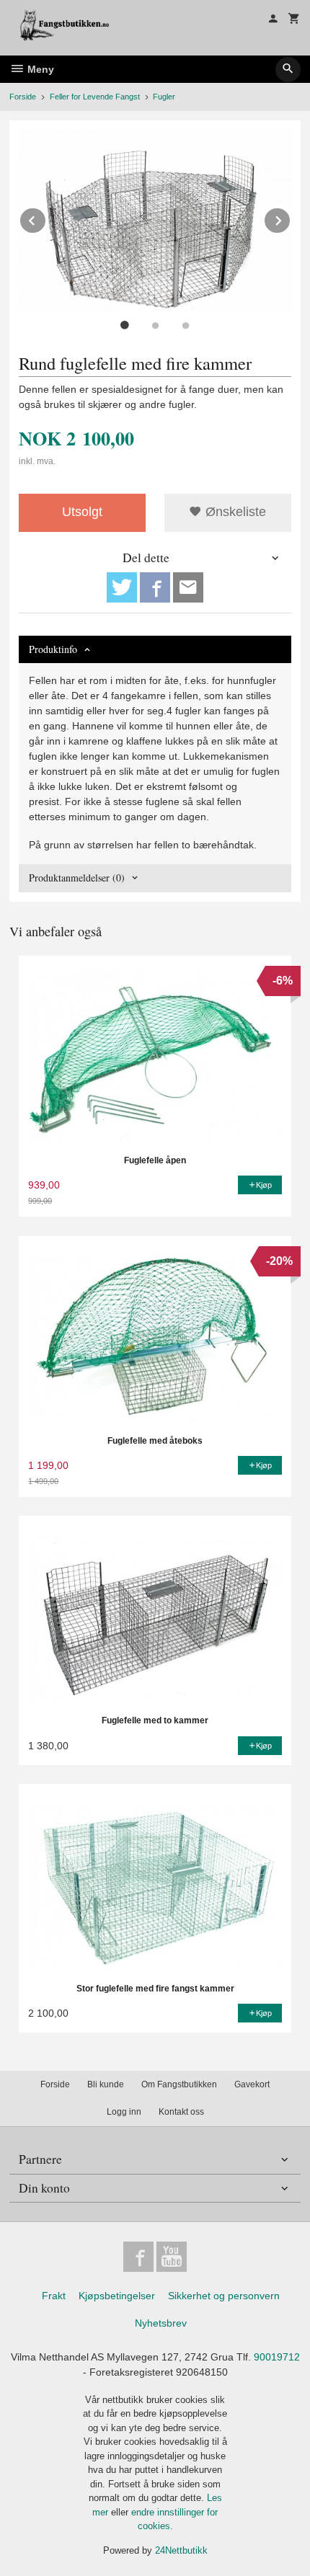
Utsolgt (82, 512)
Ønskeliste (234, 512)
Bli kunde (106, 2084)
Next (291, 218)
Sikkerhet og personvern (224, 2296)
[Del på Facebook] (155, 587)
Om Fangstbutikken (179, 2084)
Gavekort (252, 2084)
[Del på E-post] (188, 587)
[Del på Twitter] (122, 587)
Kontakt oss (181, 2112)
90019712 (277, 2357)
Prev (46, 218)
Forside (23, 97)
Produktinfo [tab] (53, 649)
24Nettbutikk (181, 2550)
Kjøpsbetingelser (117, 2296)
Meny (39, 69)
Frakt (54, 2296)
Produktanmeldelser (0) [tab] (77, 878)
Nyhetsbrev (161, 2323)
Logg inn (124, 2112)
